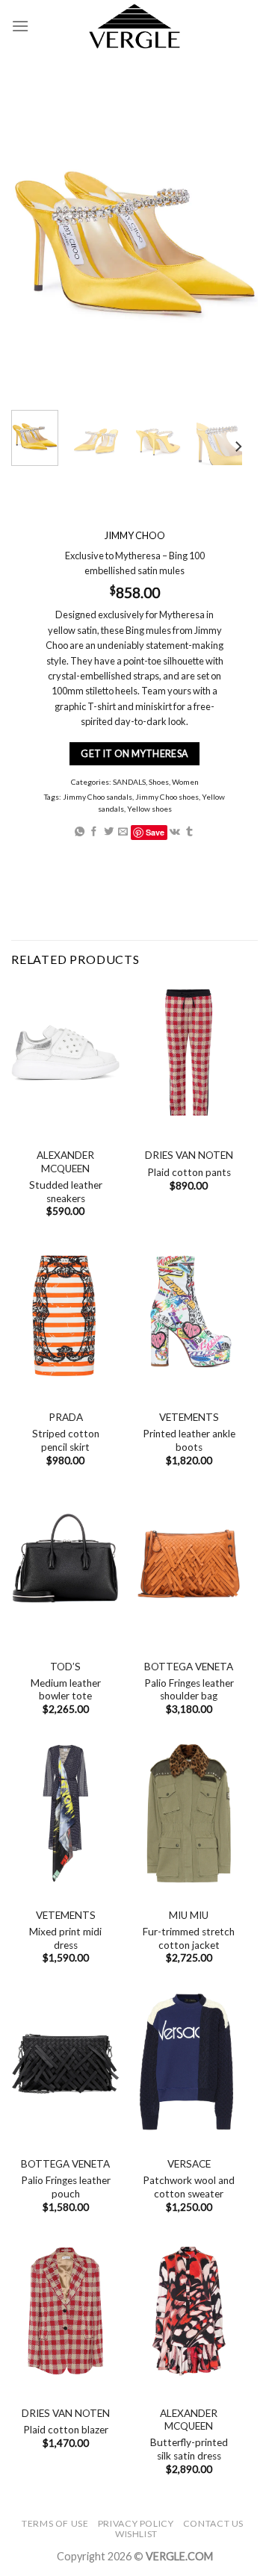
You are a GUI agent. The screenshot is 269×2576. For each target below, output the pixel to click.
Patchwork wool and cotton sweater (189, 2187)
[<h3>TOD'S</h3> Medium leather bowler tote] (65, 1565)
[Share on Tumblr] (189, 831)
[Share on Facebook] (94, 831)
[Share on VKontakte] (175, 831)
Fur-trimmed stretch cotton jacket (189, 1938)
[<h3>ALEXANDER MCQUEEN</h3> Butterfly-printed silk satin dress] (189, 2311)
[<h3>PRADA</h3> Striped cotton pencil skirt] (65, 1315)
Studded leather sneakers (66, 1192)
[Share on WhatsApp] (80, 831)
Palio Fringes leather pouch (66, 2187)
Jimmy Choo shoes (167, 797)
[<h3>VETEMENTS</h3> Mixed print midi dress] (65, 1813)
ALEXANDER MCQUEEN (65, 1162)
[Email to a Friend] (123, 831)
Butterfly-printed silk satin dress (189, 2449)
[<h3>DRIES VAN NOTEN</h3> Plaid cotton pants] (189, 1053)
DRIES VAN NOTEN (189, 1155)
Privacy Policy (136, 2523)
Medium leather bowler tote (66, 1690)
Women (185, 782)
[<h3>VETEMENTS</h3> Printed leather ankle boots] (189, 1315)
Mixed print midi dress (65, 1938)
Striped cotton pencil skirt (66, 1440)
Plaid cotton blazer (66, 2430)
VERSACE (189, 2164)
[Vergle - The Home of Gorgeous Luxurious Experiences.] (135, 26)
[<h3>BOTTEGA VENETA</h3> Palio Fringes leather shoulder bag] (189, 1565)
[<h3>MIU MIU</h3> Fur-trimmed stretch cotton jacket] (189, 1813)
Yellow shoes (149, 809)
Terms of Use (55, 2523)
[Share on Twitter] (109, 831)
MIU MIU (189, 1915)
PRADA (66, 1417)
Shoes (159, 782)
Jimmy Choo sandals (98, 797)
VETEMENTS (189, 1417)
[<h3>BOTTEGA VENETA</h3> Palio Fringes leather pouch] (65, 2062)
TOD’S (65, 1667)
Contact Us (213, 2523)
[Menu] (20, 26)
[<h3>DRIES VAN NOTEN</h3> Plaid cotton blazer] (65, 2311)
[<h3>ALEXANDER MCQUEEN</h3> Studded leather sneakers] (65, 1053)
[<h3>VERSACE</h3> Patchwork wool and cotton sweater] (189, 2062)
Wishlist (136, 2534)
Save (155, 831)
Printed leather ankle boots (189, 1440)
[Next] (238, 447)
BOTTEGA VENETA (189, 1667)
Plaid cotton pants (189, 1172)
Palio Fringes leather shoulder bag (189, 1690)
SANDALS (129, 782)
